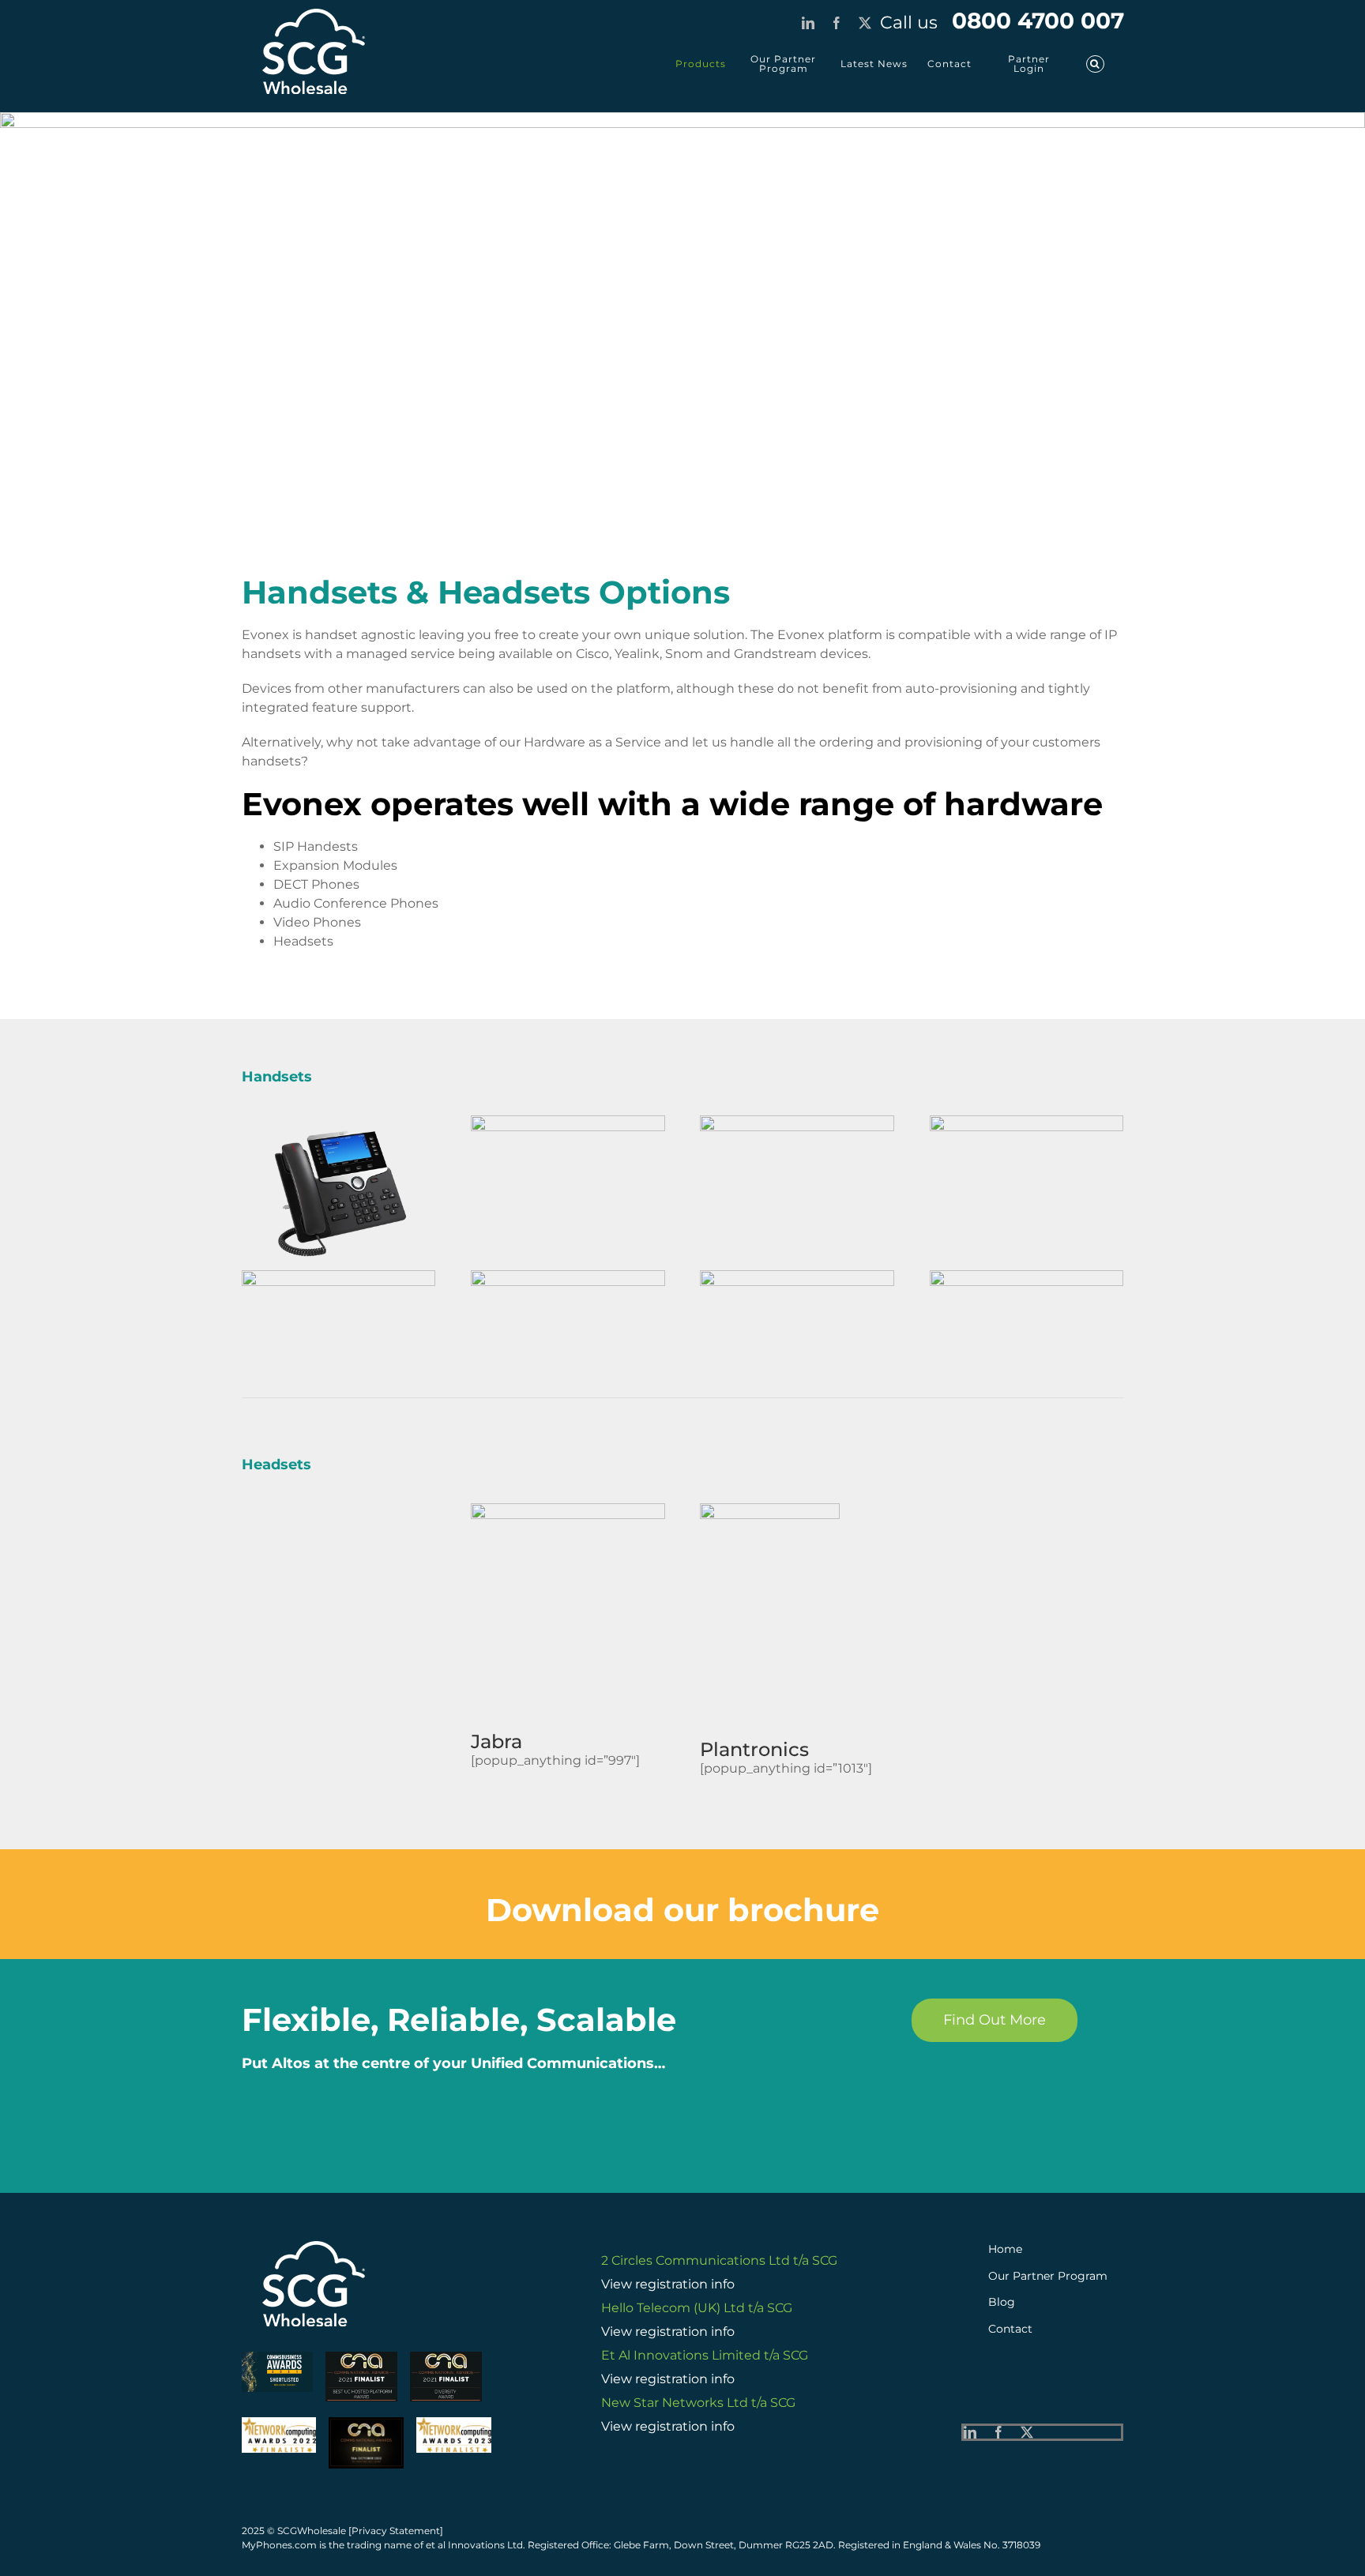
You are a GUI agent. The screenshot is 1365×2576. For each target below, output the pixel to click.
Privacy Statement (396, 2531)
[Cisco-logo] (339, 1276)
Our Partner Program (1049, 2276)
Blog (1002, 2302)
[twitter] (1027, 2432)
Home (1005, 2249)
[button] (1095, 64)
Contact (1012, 2329)
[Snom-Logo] (797, 1276)
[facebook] (998, 2432)
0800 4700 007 (1002, 21)
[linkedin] (970, 2432)
